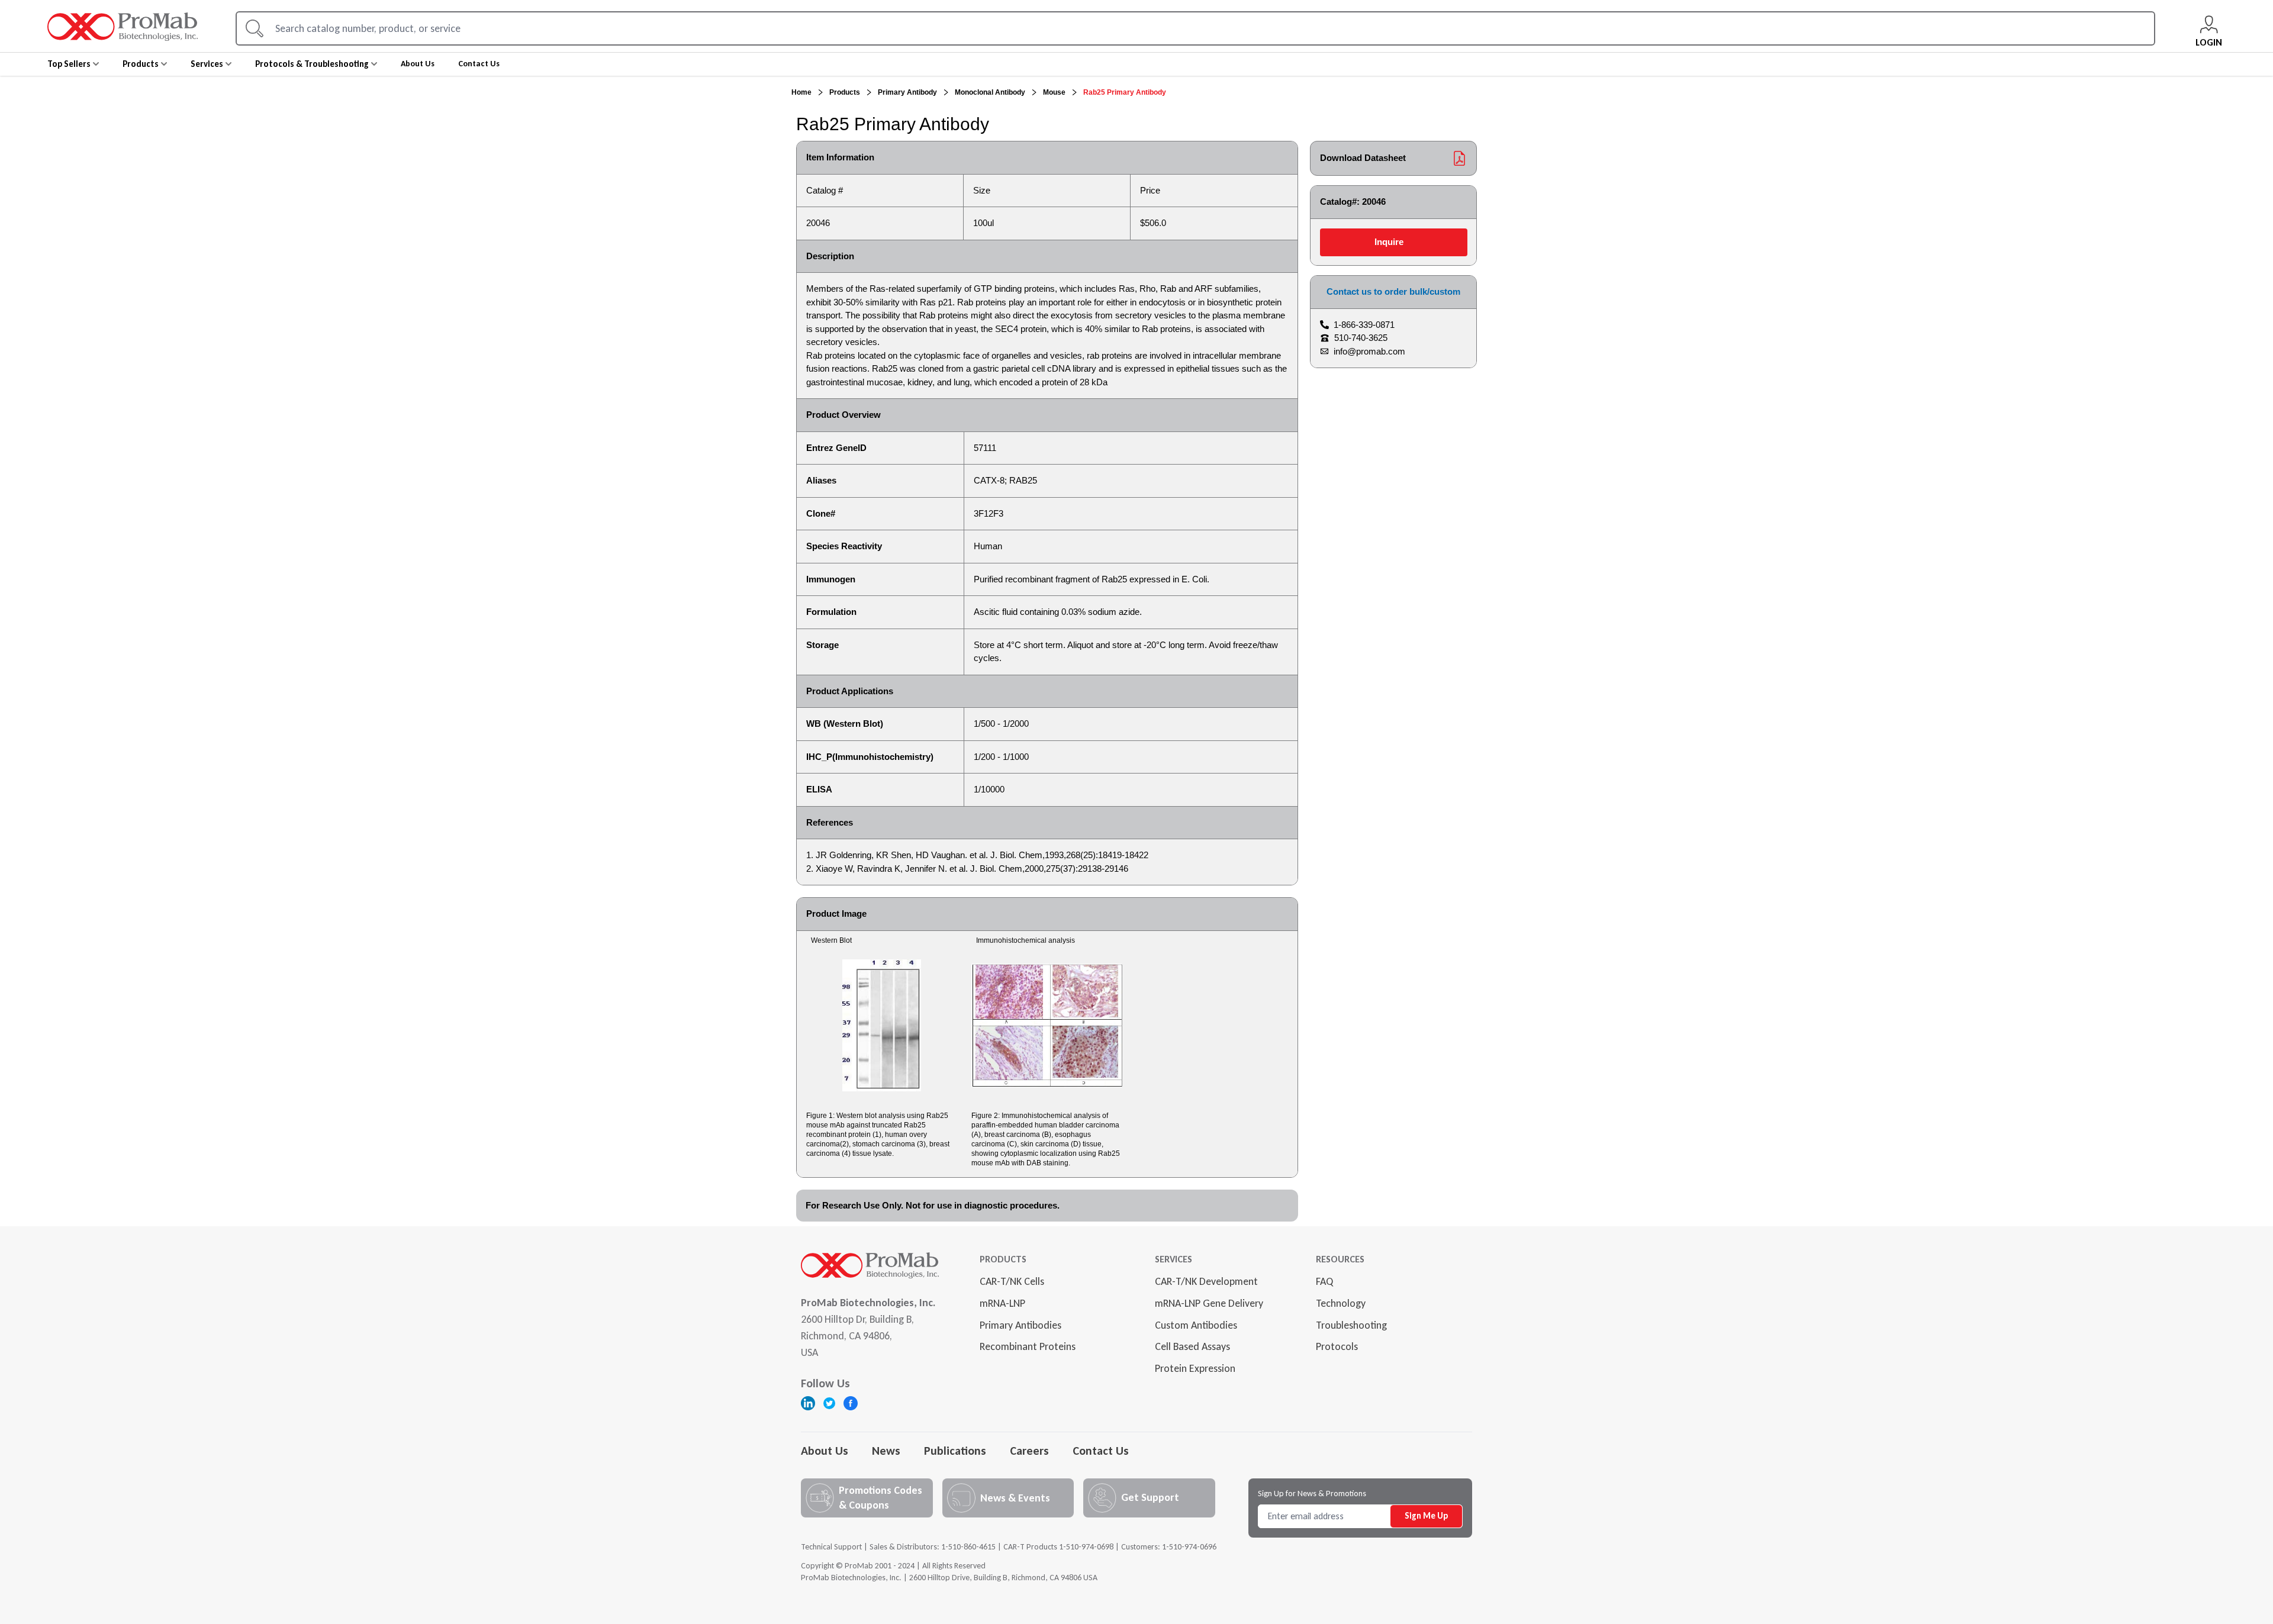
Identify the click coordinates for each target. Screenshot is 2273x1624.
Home (801, 92)
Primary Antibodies (1020, 1325)
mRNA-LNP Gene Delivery (1209, 1303)
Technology (1341, 1303)
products (845, 92)
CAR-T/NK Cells (1012, 1281)
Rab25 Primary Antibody (1125, 92)
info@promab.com (1369, 351)
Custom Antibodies (1196, 1325)
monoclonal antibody (990, 92)
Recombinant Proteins (1028, 1346)
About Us (825, 1451)
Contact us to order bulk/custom (1393, 291)
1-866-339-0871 (1364, 325)
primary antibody (907, 92)
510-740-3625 (1361, 338)
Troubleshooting (1351, 1325)
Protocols (1337, 1346)
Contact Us (1101, 1451)
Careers (1029, 1451)
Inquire (1389, 242)
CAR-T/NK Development (1206, 1281)
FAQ (1324, 1281)
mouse (1054, 92)
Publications (955, 1451)
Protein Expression (1195, 1368)
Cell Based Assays (1192, 1346)
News (886, 1451)
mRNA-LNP (1002, 1303)
